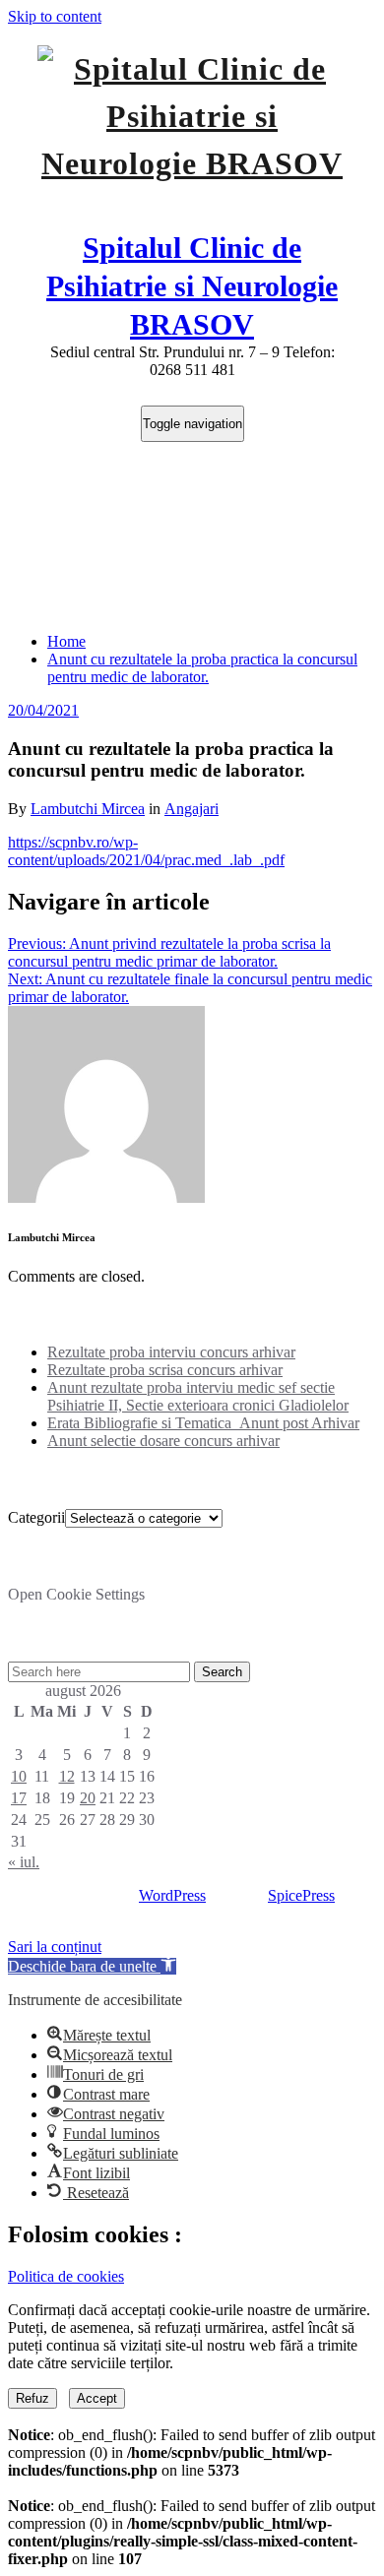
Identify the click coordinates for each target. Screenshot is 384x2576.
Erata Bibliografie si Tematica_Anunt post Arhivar (203, 1423)
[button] (92, 1966)
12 (67, 1776)
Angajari (192, 809)
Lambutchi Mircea (88, 809)
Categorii (36, 1517)
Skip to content (55, 16)
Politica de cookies (66, 2276)
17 (19, 1798)
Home (66, 641)
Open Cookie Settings (76, 1594)
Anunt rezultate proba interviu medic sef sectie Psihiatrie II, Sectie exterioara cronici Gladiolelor (198, 1396)
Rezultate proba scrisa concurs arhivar (165, 1370)
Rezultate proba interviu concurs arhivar (171, 1352)
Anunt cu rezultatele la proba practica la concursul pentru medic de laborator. (202, 668)
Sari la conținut (55, 1947)
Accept (97, 2398)
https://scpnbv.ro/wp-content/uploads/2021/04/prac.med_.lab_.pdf (146, 851)
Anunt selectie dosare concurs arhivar (163, 1441)
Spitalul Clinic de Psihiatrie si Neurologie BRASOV (192, 286)
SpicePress (301, 1895)
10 (19, 1776)
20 (88, 1798)
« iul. (24, 1862)
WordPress (172, 1895)
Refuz (32, 2398)
